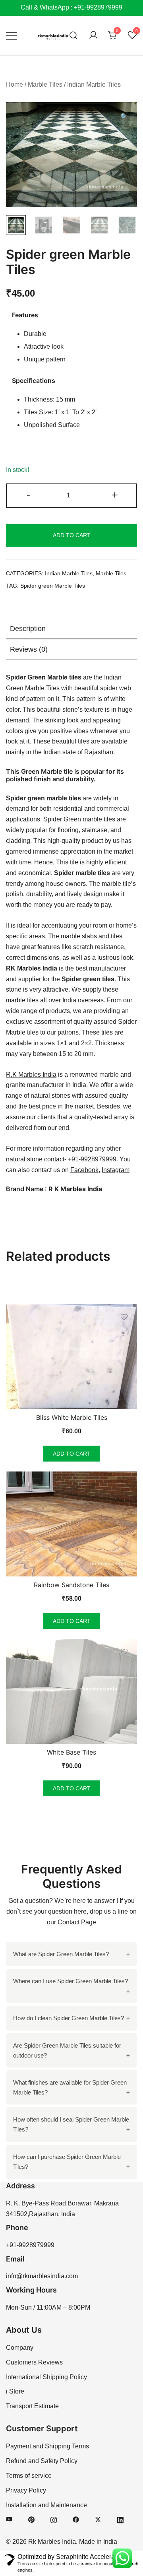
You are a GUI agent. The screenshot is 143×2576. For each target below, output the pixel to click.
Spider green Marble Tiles (53, 586)
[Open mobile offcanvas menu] (12, 36)
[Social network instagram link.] (54, 2519)
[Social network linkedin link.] (120, 2519)
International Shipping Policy (46, 2377)
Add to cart (72, 535)
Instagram (116, 1170)
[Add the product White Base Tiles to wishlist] (124, 1652)
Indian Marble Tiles (94, 84)
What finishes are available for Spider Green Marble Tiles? (70, 2087)
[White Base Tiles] (71, 1691)
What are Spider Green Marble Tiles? (61, 1954)
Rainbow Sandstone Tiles (71, 1585)
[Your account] (93, 36)
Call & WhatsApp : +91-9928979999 (71, 7)
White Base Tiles (71, 1752)
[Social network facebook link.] (76, 2519)
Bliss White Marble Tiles (72, 1417)
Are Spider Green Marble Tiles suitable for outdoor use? (67, 2050)
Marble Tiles (45, 84)
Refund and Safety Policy (42, 2461)
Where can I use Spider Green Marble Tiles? (71, 1981)
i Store (15, 2391)
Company (20, 2348)
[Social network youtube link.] (9, 2519)
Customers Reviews (34, 2362)
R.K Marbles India (31, 1074)
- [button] (28, 495)
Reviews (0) (29, 649)
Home (14, 84)
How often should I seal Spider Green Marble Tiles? (71, 2124)
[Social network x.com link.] (98, 2519)
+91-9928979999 (30, 2245)
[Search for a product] (74, 36)
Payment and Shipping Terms (47, 2446)
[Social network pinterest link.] (31, 2519)
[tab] (71, 629)
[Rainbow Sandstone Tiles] (71, 1524)
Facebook (84, 1170)
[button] (124, 117)
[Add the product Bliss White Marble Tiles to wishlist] (124, 1317)
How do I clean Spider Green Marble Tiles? (69, 2018)
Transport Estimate (32, 2406)
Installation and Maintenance (46, 2505)
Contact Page (77, 1922)
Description (28, 629)
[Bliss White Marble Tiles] (71, 1357)
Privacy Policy (26, 2490)
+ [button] (115, 495)
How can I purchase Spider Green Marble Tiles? (67, 2162)
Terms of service (29, 2476)
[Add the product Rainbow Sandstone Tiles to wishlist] (124, 1484)
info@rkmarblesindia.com (42, 2276)
